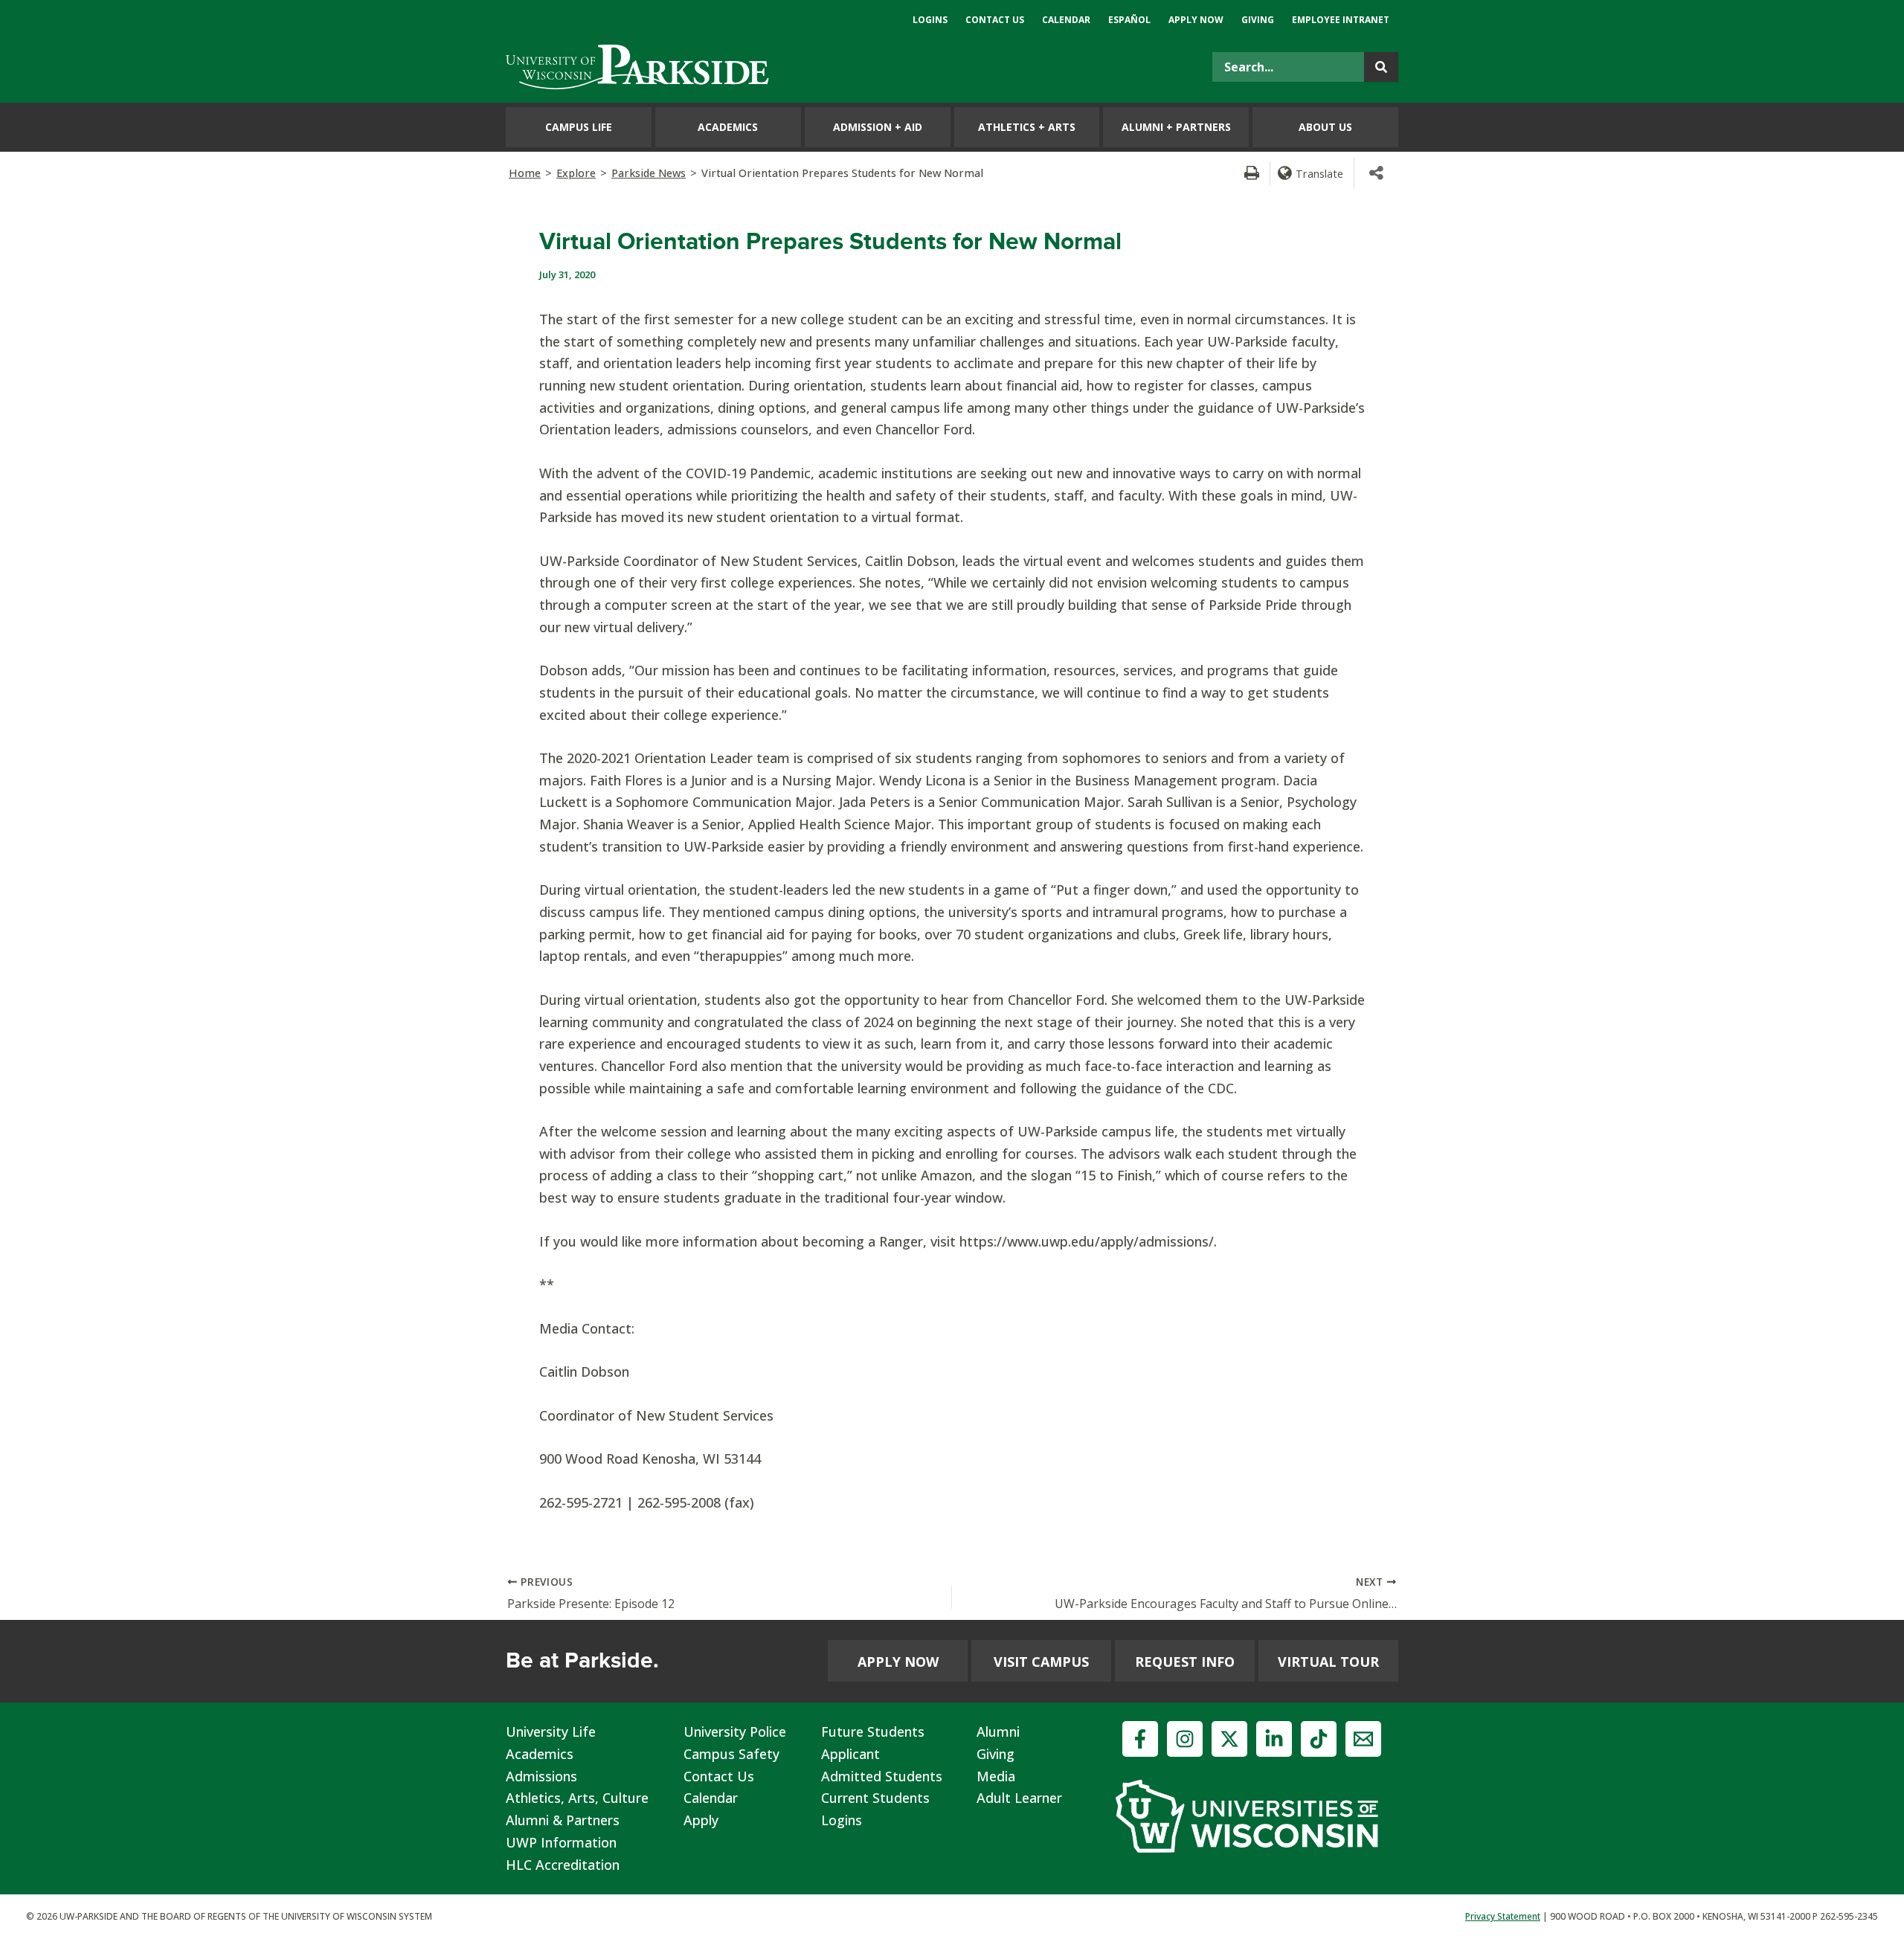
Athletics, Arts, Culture (577, 1798)
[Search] (1381, 67)
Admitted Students (882, 1776)
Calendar (711, 1798)
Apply (701, 1820)
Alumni (998, 1731)
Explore (576, 173)
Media (996, 1776)
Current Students (875, 1798)
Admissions (541, 1776)
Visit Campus (1041, 1662)
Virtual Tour (1328, 1662)
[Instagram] (1185, 1739)
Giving (996, 1754)
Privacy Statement (1503, 1916)
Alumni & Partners (563, 1820)
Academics (540, 1754)
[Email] (1363, 1739)
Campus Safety (731, 1754)
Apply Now (898, 1662)
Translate (1319, 173)
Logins (842, 1820)
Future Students (873, 1731)
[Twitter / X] (1229, 1739)
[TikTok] (1319, 1739)
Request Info (1185, 1662)
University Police (735, 1731)
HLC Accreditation (563, 1865)
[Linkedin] (1274, 1739)
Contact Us (719, 1776)
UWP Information (561, 1842)
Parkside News (649, 173)
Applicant (850, 1754)
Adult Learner (1019, 1798)
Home (525, 173)
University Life (551, 1731)
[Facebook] (1140, 1739)
